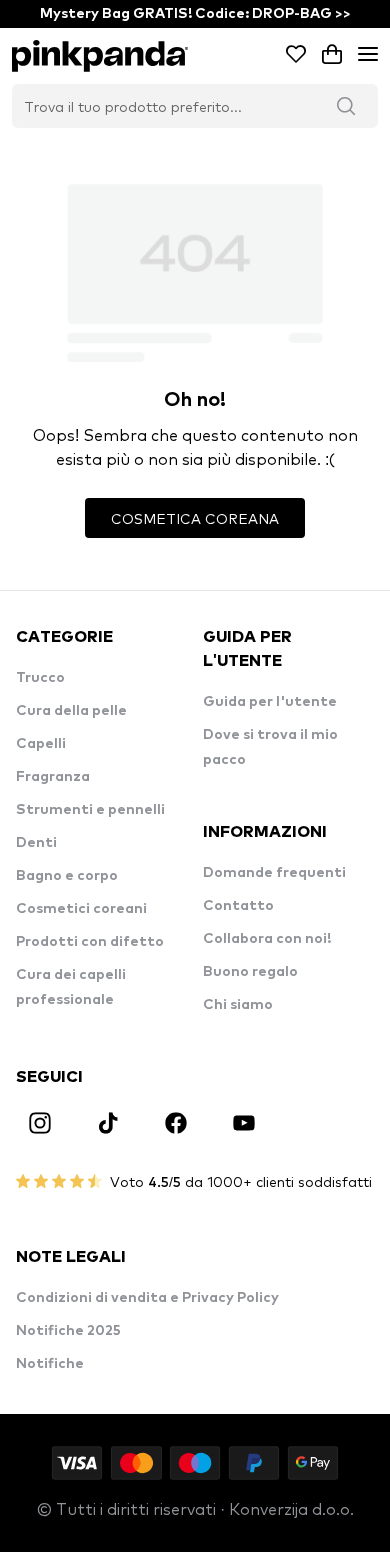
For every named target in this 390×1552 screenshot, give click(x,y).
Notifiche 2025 (68, 1331)
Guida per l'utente (270, 702)
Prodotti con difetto (90, 942)
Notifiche (50, 1364)
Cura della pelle (71, 711)
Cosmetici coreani (81, 909)
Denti (36, 843)
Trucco (40, 678)
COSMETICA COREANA (195, 518)
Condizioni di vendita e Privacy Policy (147, 1298)
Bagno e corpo (67, 876)
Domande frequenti (274, 873)
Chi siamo (238, 1005)
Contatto (238, 906)
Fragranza (53, 777)
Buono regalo (250, 972)
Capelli (41, 744)
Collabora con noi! (267, 939)
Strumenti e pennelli (90, 810)
